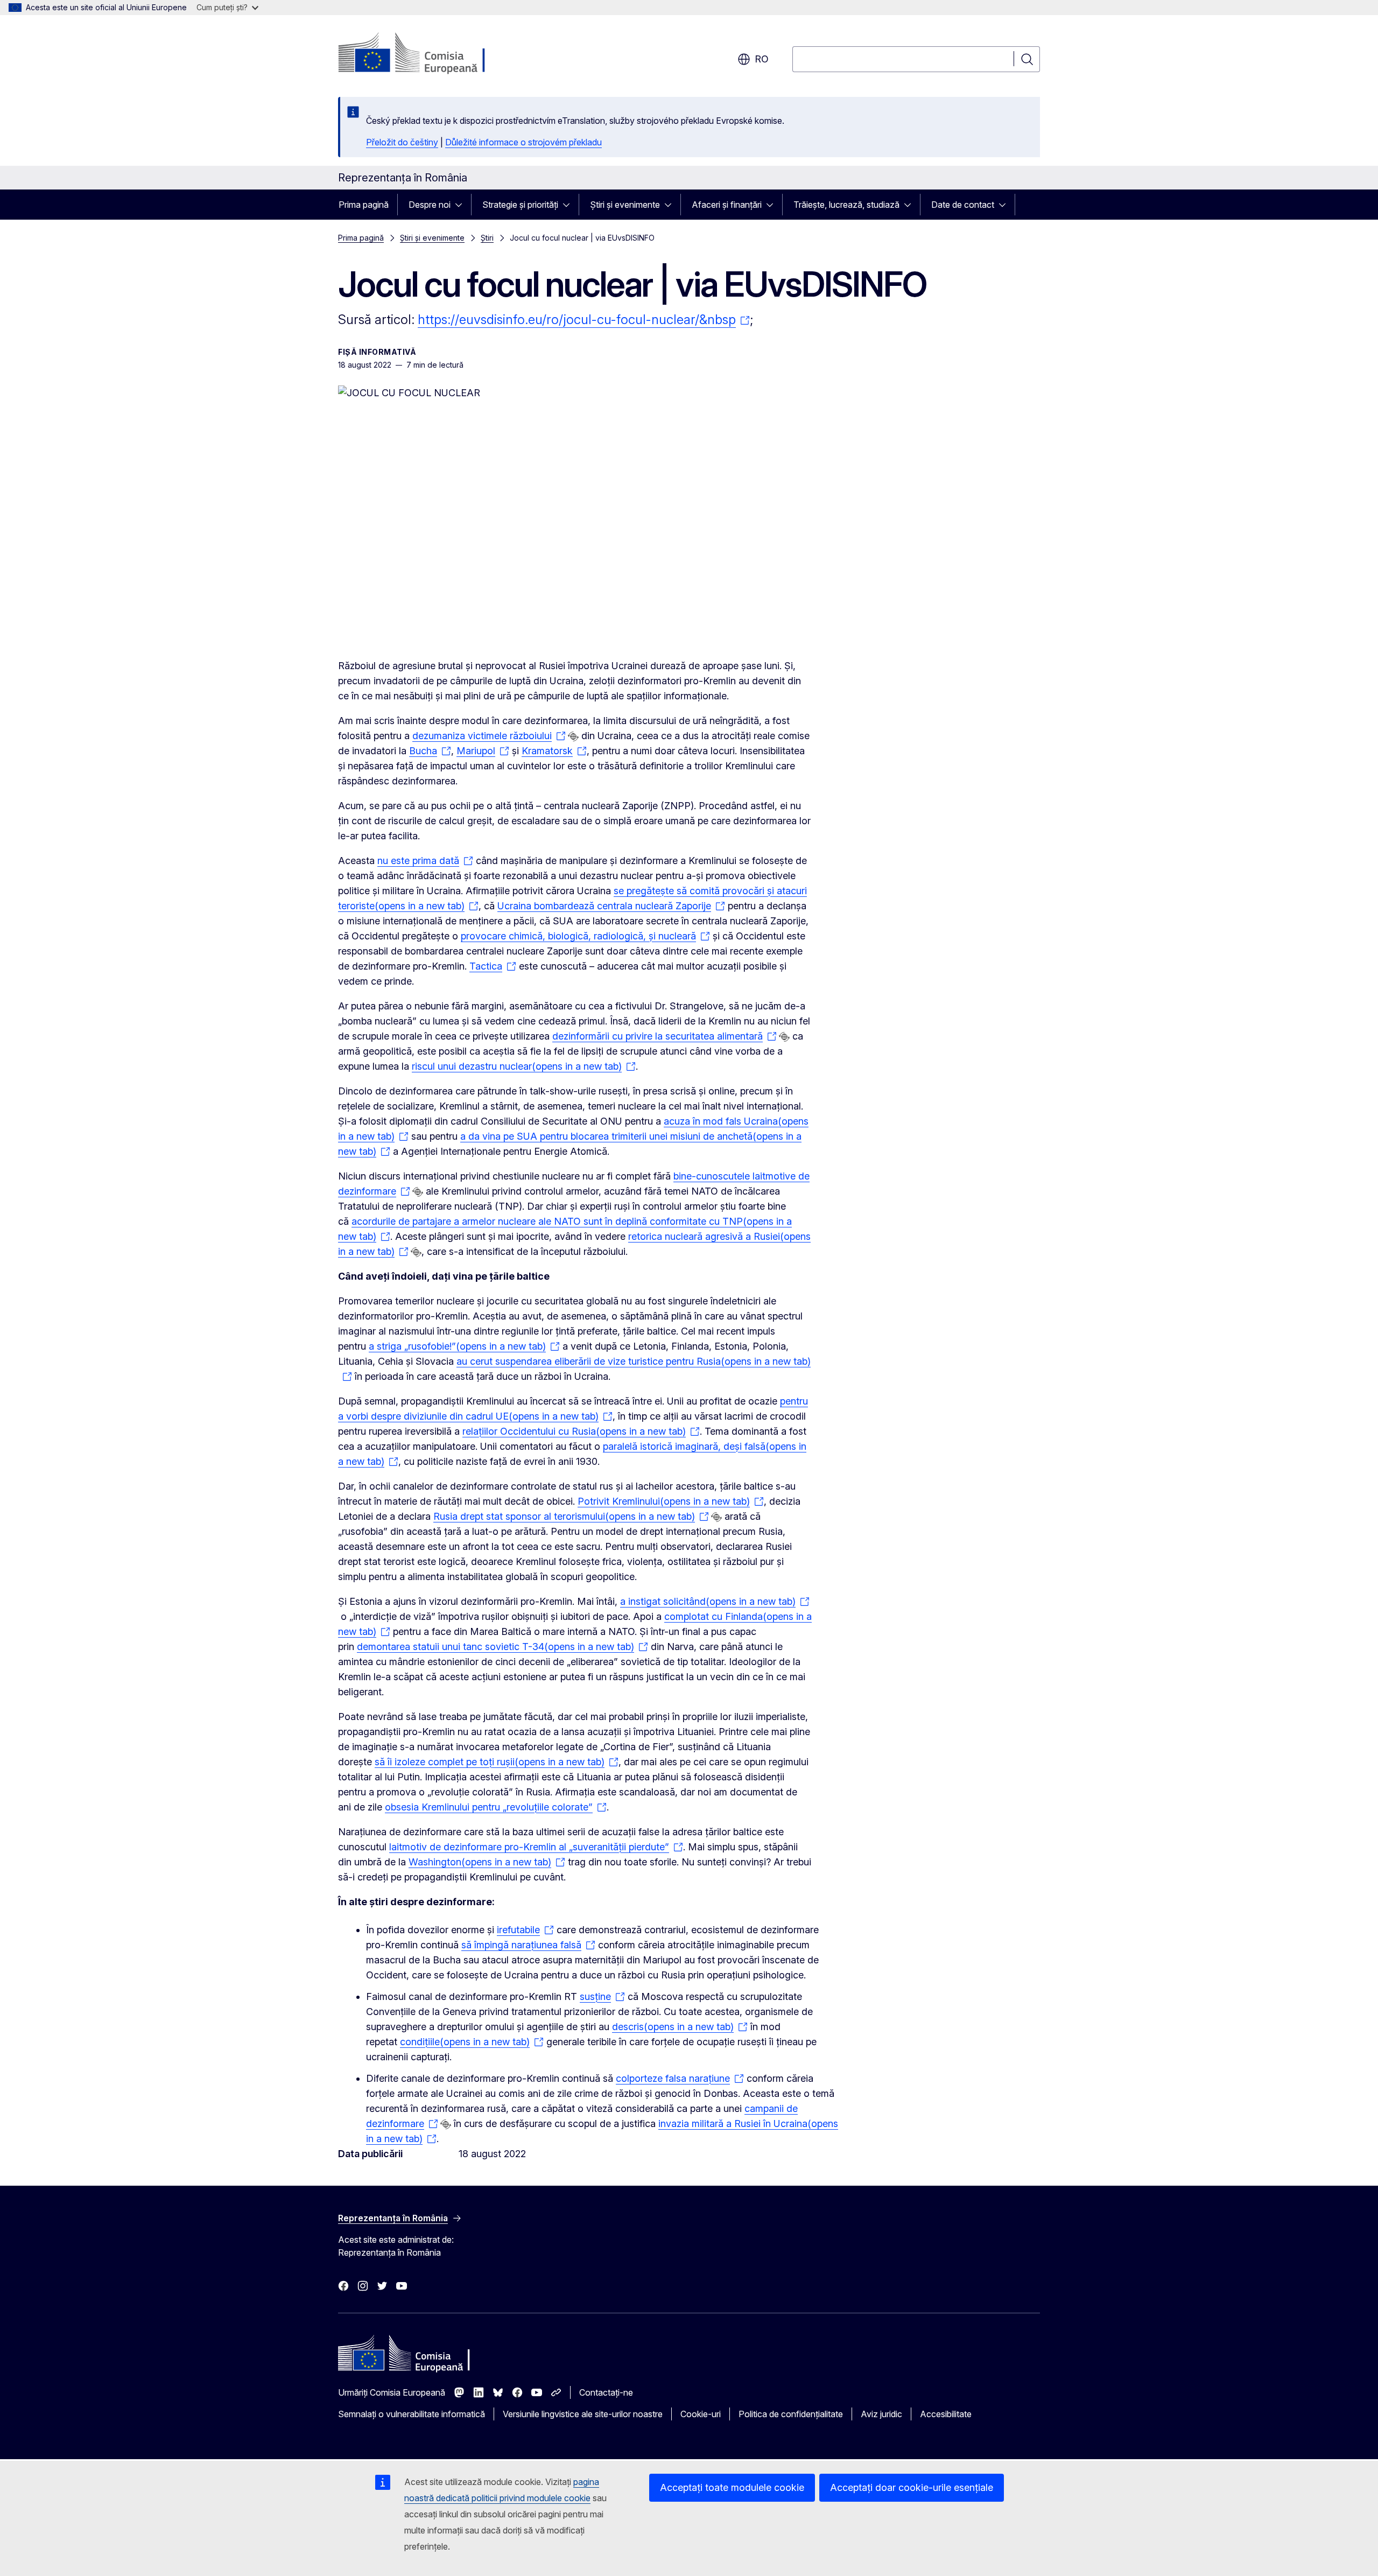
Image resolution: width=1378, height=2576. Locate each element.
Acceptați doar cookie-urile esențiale (912, 2487)
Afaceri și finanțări (727, 205)
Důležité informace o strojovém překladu (523, 142)
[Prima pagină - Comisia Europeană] (425, 54)
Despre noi (430, 205)
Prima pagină (364, 205)
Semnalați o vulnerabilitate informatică (412, 2414)
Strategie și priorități (520, 205)
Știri (487, 238)
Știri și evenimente (625, 205)
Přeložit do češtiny (402, 142)
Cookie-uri (701, 2414)
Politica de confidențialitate (791, 2414)
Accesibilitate (946, 2414)
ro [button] (762, 59)
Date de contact (963, 205)
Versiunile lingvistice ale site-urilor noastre (583, 2414)
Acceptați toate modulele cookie (732, 2487)
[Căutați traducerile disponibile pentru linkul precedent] (573, 736)
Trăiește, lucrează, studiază (846, 205)
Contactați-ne (606, 2392)
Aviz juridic (881, 2414)
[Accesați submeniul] (462, 205)
